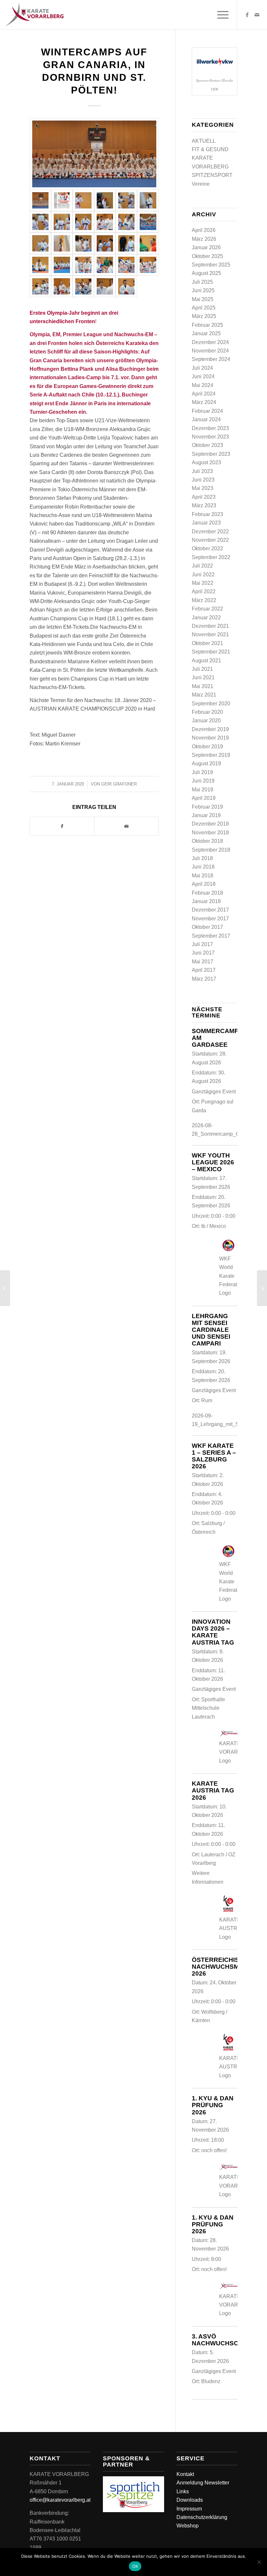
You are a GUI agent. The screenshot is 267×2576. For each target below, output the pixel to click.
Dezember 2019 (210, 729)
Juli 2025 (202, 282)
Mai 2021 (203, 686)
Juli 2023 (202, 471)
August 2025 (206, 273)
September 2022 (211, 557)
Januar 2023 (206, 523)
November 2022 (210, 540)
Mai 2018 (203, 876)
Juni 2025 (203, 290)
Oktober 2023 (207, 445)
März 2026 (204, 239)
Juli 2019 (202, 772)
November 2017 (210, 919)
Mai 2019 (203, 790)
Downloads (190, 2500)
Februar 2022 (207, 609)
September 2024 (211, 359)
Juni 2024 (203, 376)
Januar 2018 (206, 901)
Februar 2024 (207, 411)
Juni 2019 (203, 781)
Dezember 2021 (210, 626)
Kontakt (185, 2474)
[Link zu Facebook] (247, 15)
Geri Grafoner (119, 784)
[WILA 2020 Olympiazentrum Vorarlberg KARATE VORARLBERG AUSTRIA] (94, 154)
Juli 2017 (202, 944)
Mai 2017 (203, 962)
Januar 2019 (206, 815)
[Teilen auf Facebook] (62, 826)
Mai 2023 (203, 488)
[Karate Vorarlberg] (34, 15)
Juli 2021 (202, 669)
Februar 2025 (207, 325)
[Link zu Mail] (257, 15)
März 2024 (204, 402)
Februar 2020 (207, 712)
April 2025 (204, 308)
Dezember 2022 (210, 532)
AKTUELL (204, 141)
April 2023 (204, 497)
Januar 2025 (206, 333)
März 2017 (204, 979)
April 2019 (204, 798)
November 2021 (210, 634)
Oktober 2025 (207, 256)
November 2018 (210, 833)
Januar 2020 (206, 720)
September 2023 (211, 454)
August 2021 (206, 661)
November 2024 (210, 351)
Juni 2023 (203, 480)
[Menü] (220, 15)
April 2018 (204, 884)
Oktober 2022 (207, 548)
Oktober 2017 (207, 927)
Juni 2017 (203, 953)
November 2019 (210, 738)
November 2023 (210, 437)
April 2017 (204, 970)
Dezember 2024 (210, 342)
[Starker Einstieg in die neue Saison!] (262, 1288)
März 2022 (204, 600)
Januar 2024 (206, 419)
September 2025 (211, 265)
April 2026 (204, 230)
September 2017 (211, 936)
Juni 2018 (203, 867)
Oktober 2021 (207, 643)
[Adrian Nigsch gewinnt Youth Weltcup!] (5, 1288)
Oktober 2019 (207, 747)
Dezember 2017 (210, 910)
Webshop (188, 2526)
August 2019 (206, 763)
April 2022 (204, 591)
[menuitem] (220, 15)
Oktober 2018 (207, 841)
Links (183, 2491)
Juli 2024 (202, 368)
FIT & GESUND (210, 149)
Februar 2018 (207, 893)
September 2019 (211, 755)
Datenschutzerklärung (202, 2517)
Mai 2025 (203, 299)
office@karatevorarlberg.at (60, 2500)
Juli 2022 (202, 566)
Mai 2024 (203, 385)
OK (135, 2566)
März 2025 (204, 316)
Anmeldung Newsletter (203, 2483)
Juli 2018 (202, 858)
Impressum (189, 2509)
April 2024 (204, 394)
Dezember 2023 (210, 428)
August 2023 (206, 462)
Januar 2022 (206, 618)
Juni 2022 (203, 575)
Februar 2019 (207, 807)
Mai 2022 (203, 583)
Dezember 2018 (210, 824)
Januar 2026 (206, 247)
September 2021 (211, 652)
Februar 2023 (207, 514)
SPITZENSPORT (212, 175)
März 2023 (204, 505)
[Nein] (259, 2562)
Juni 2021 (203, 677)
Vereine (201, 184)
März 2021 (204, 695)
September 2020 (211, 704)
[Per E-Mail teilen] (126, 826)
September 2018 (211, 850)
